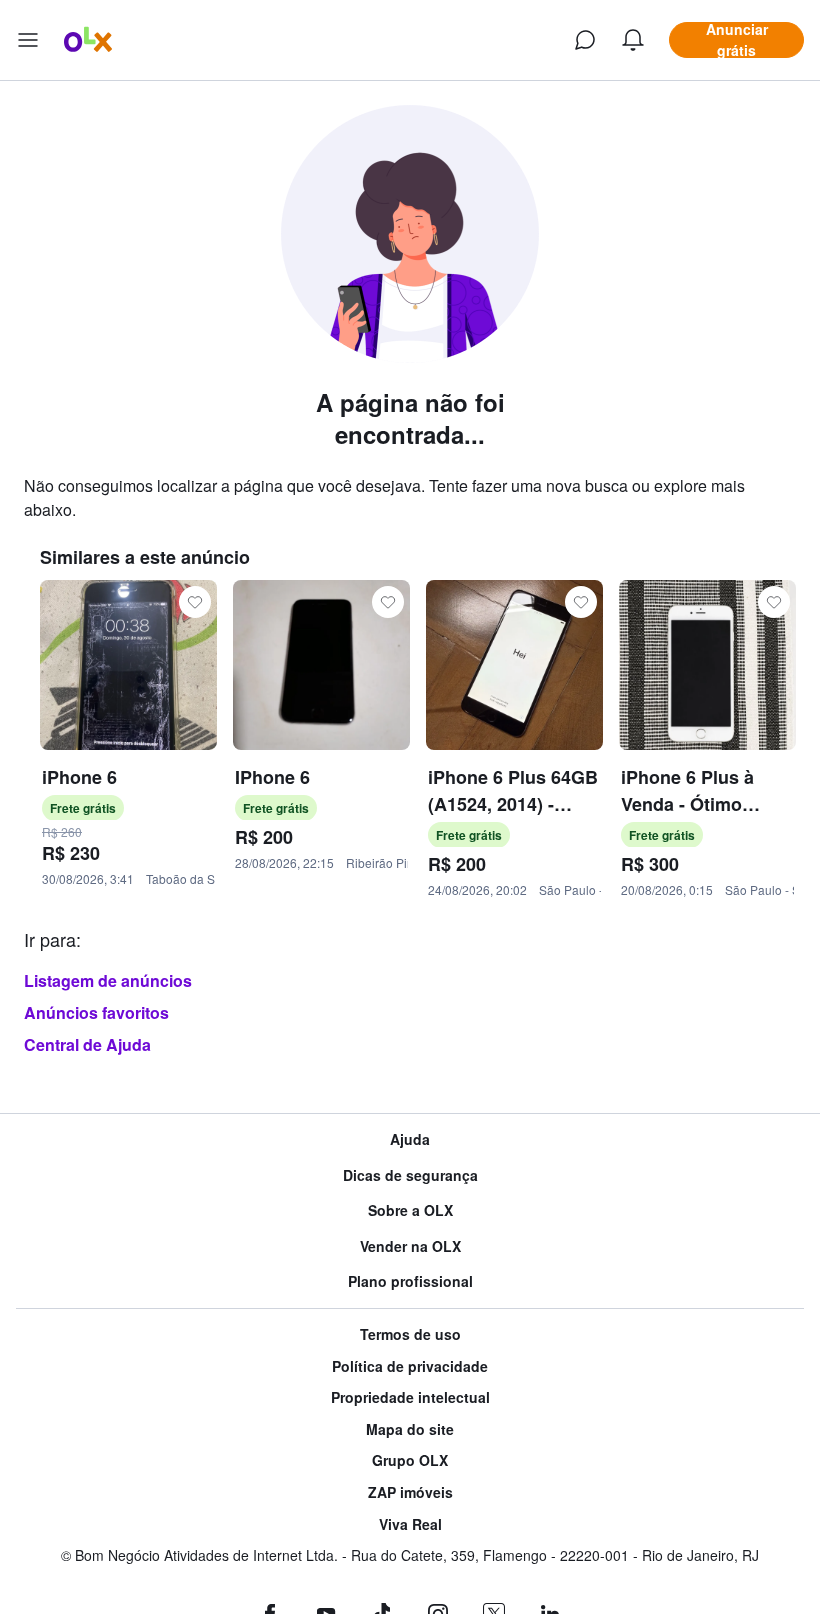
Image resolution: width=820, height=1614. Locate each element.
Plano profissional (410, 1281)
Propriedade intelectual (410, 1397)
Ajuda (410, 1139)
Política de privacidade (410, 1366)
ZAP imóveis (410, 1492)
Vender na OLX (410, 1246)
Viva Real (410, 1524)
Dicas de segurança (410, 1175)
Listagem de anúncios (108, 980)
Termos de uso (410, 1334)
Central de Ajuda (87, 1044)
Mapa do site (410, 1429)
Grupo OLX (410, 1460)
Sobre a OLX (410, 1210)
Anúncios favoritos (96, 1012)
